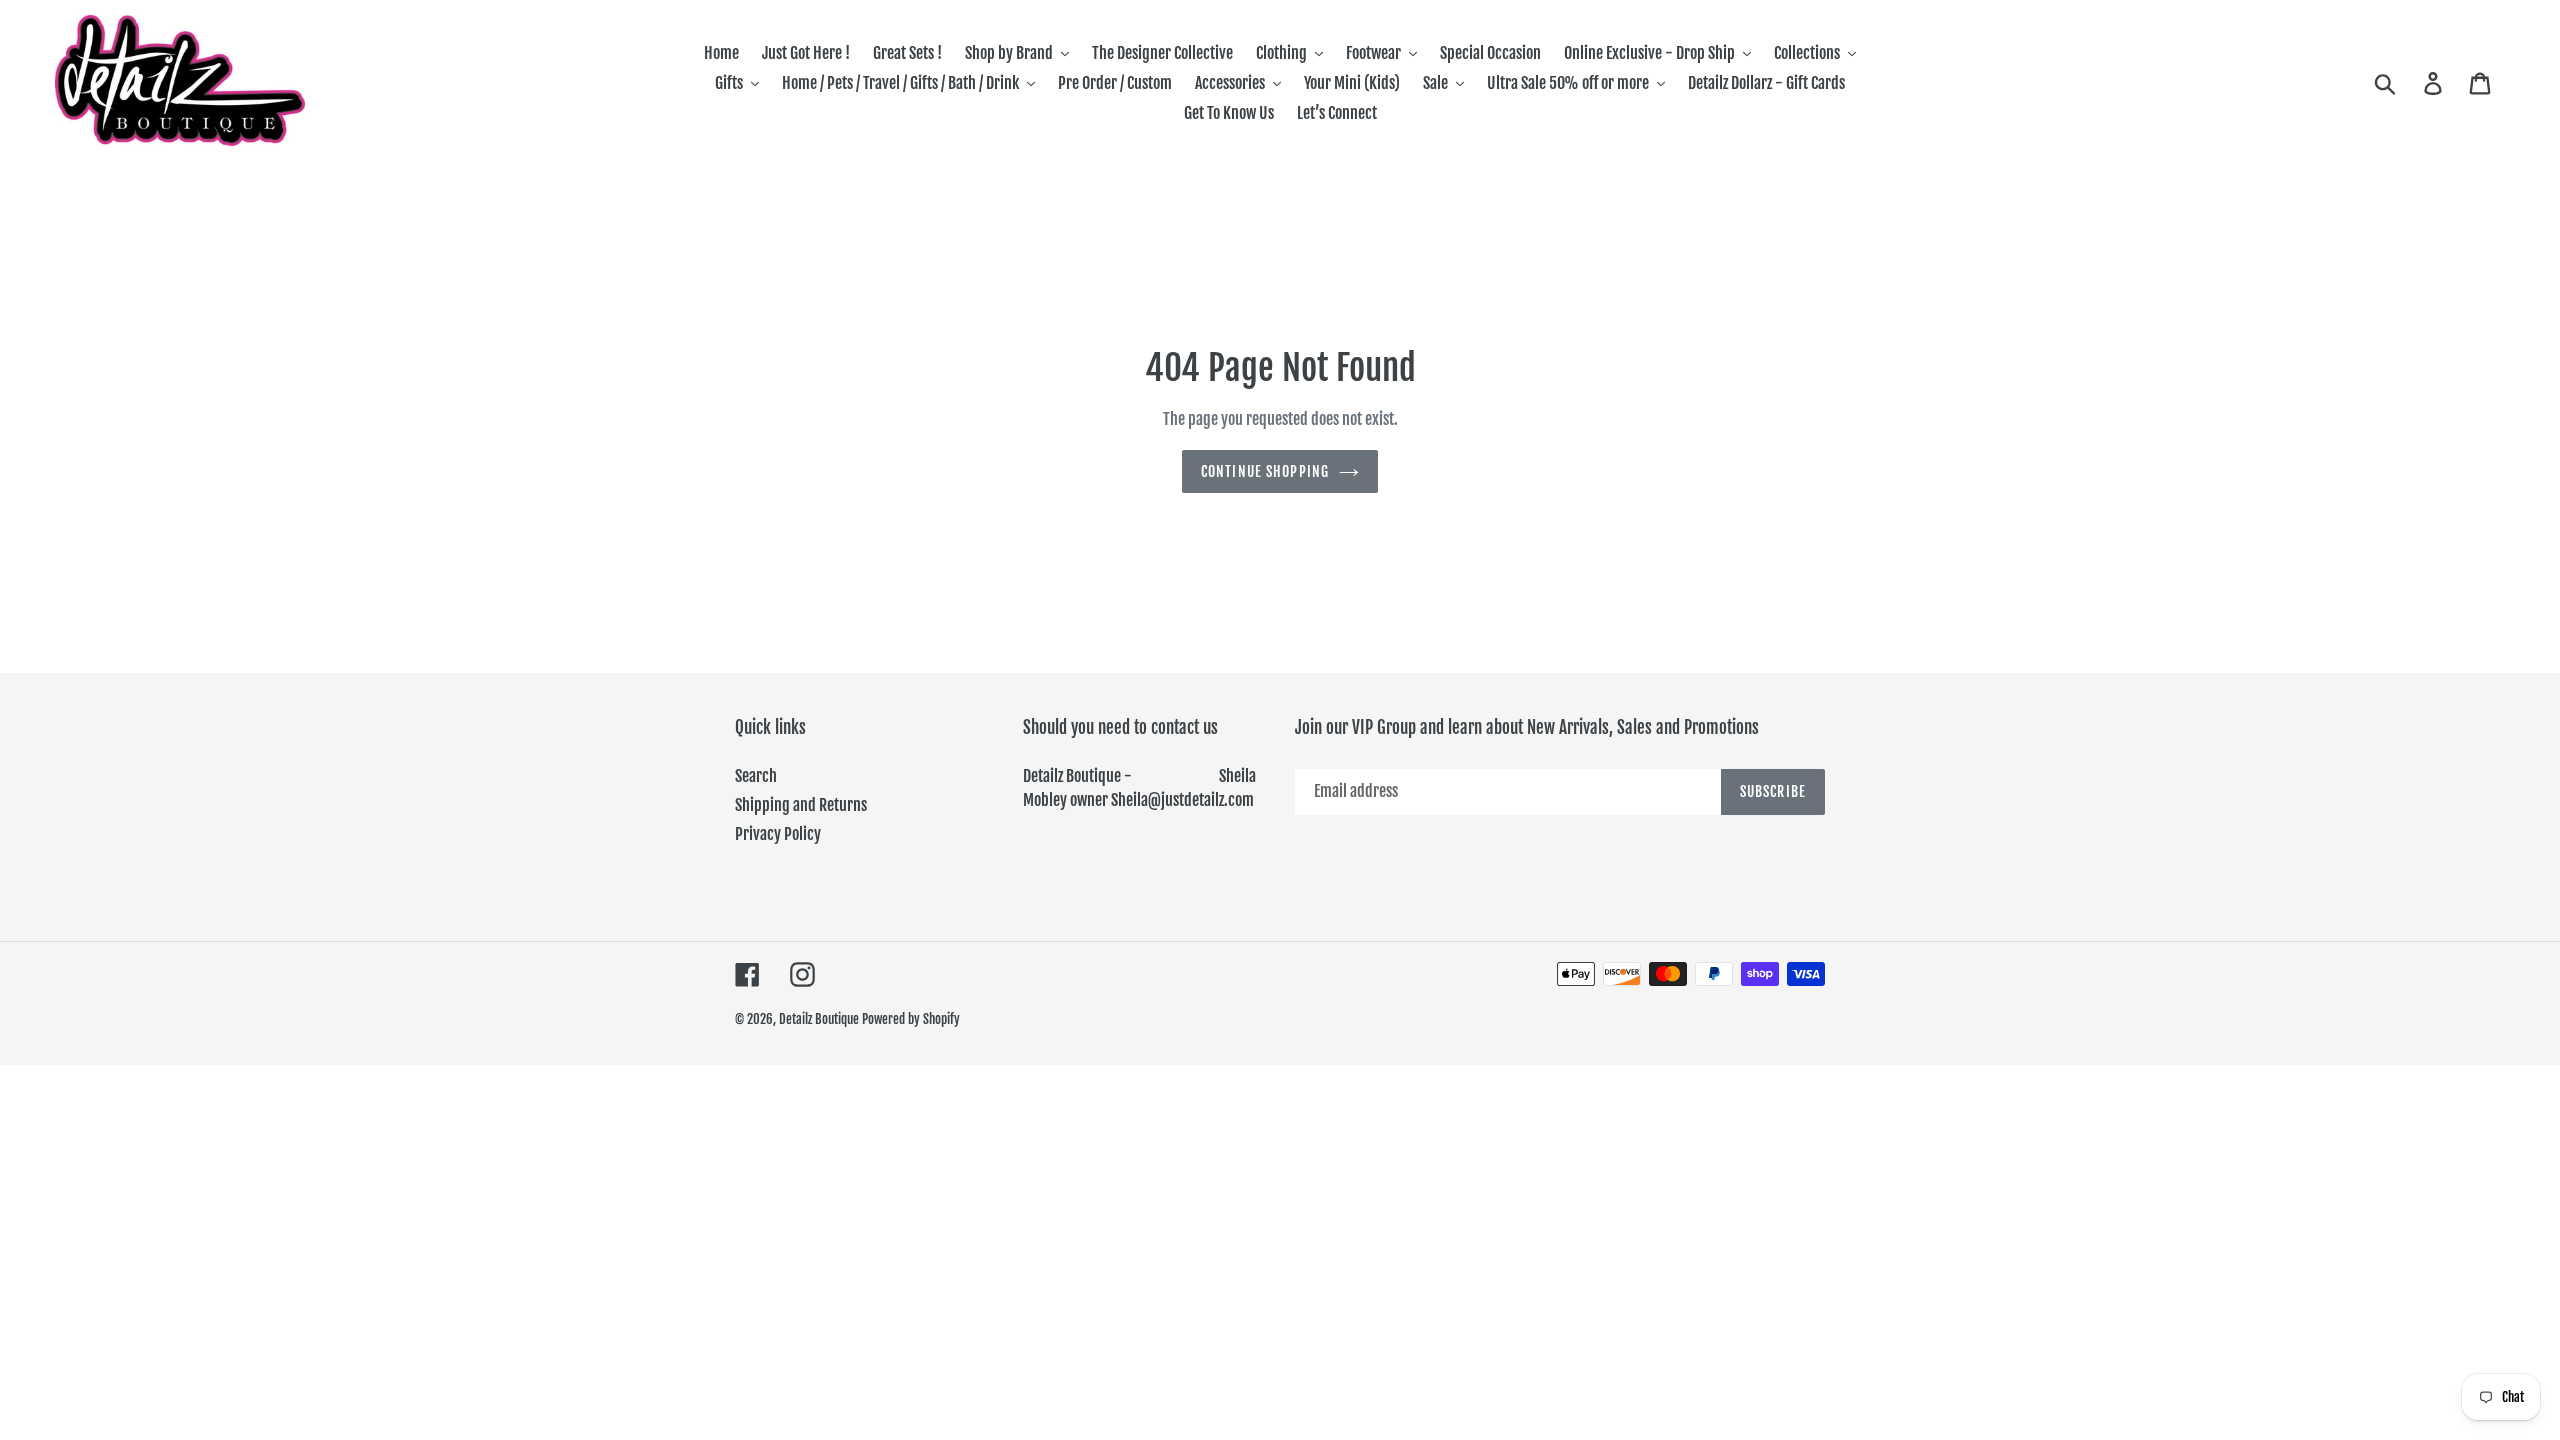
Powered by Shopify (911, 1019)
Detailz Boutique (819, 1019)
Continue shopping (1265, 471)
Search (756, 776)
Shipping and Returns (801, 805)
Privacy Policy (778, 834)
